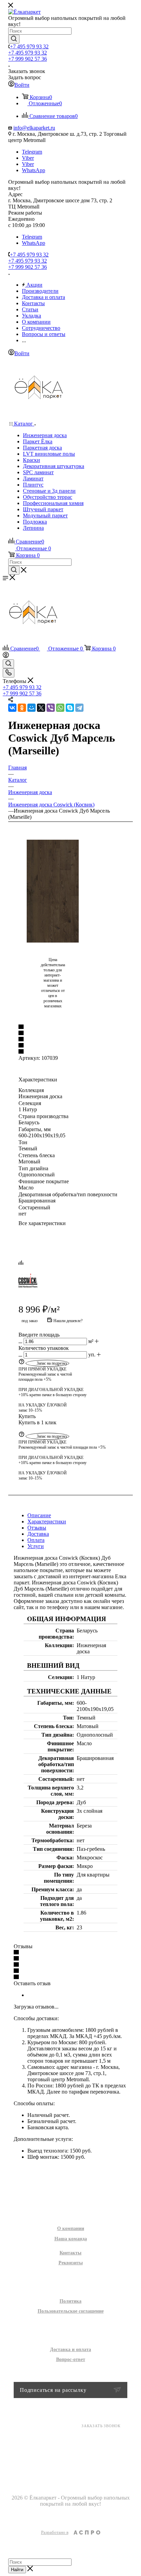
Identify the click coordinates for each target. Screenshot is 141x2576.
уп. (92, 1355)
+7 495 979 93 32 (29, 46)
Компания (70, 2214)
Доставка (38, 1534)
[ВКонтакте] (12, 708)
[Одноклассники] (22, 708)
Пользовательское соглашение (71, 2311)
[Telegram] (79, 708)
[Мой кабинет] (6, 656)
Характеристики (47, 1521)
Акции (71, 2176)
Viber (28, 158)
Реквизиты (71, 2263)
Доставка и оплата (70, 2350)
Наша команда (71, 2239)
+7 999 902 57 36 (28, 59)
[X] (41, 708)
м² (91, 1341)
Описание (39, 1515)
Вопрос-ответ (71, 2359)
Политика (70, 2301)
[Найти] (14, 39)
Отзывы (37, 1528)
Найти (17, 2570)
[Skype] (70, 708)
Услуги (36, 1546)
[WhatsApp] (60, 708)
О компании (71, 2228)
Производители (70, 2190)
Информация (71, 2287)
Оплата (36, 1540)
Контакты (70, 2253)
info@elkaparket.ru (34, 128)
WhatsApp (34, 170)
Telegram (32, 152)
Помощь (71, 2335)
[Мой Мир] (31, 708)
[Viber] (51, 708)
